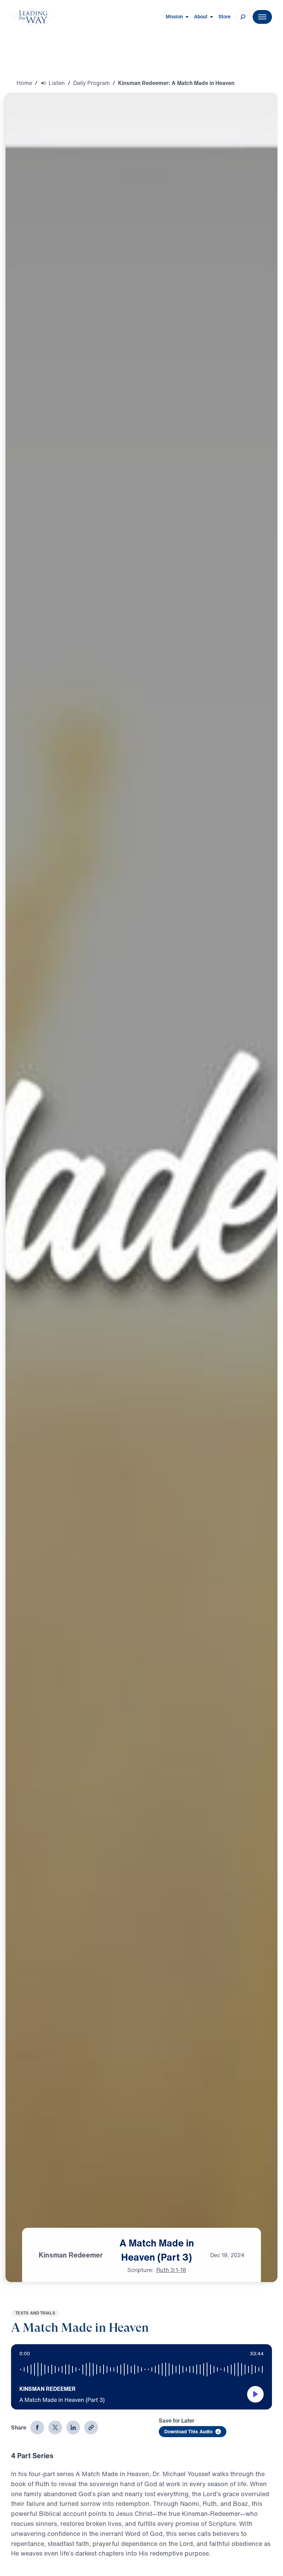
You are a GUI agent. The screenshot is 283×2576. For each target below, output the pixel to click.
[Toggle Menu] (262, 17)
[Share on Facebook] (37, 2427)
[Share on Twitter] (55, 2427)
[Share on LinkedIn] (73, 2427)
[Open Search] (243, 17)
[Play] (255, 2394)
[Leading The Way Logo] (33, 17)
